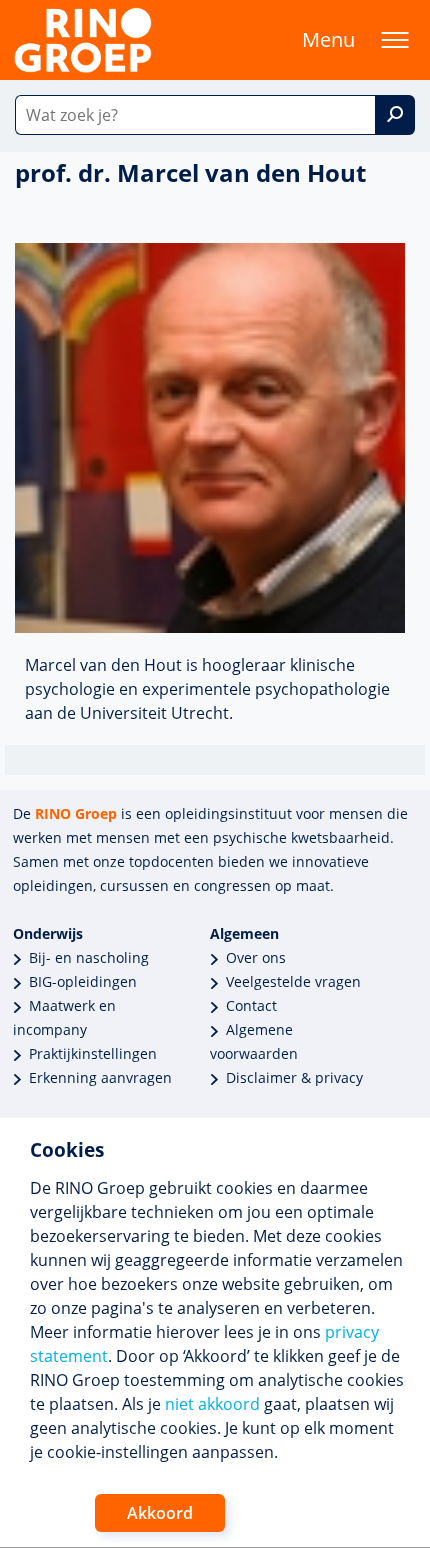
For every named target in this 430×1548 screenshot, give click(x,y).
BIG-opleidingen (83, 981)
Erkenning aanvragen (100, 1077)
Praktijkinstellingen (93, 1053)
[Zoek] (395, 115)
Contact (251, 1005)
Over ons (256, 957)
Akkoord (160, 1513)
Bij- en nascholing (89, 957)
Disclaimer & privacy (294, 1077)
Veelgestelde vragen (293, 981)
